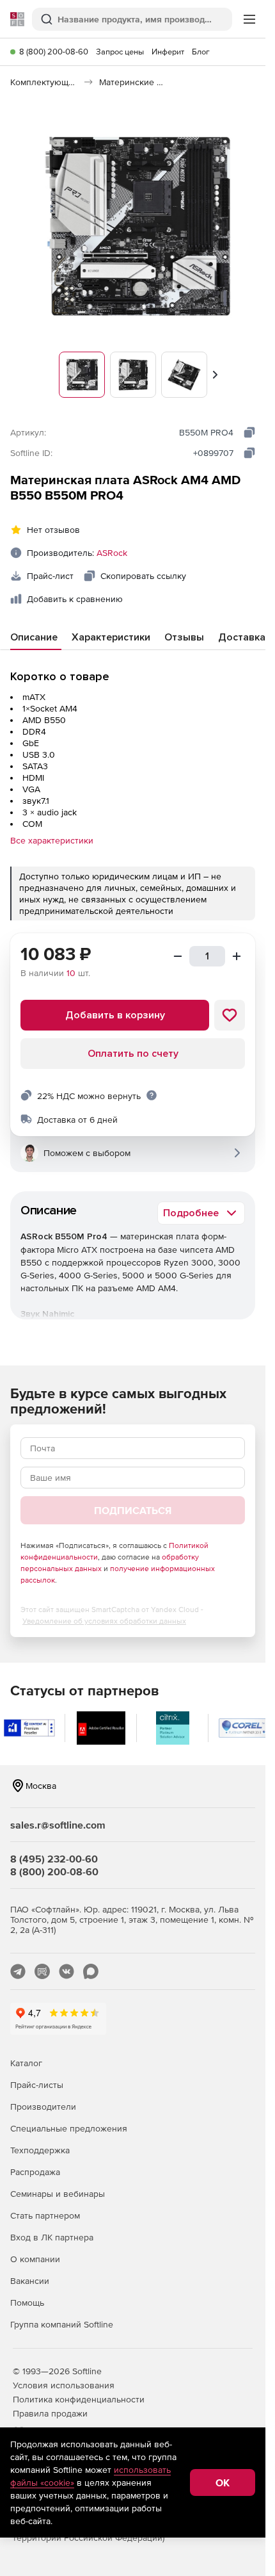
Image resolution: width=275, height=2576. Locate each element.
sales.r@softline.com (58, 1825)
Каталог (26, 2063)
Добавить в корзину (115, 1015)
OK (223, 2482)
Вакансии (30, 2281)
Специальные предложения (69, 2128)
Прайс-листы (37, 2085)
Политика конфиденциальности (79, 2399)
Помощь (27, 2303)
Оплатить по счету (133, 1054)
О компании (35, 2259)
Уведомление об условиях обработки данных (104, 1621)
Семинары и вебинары (58, 2194)
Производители (43, 2107)
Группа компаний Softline (62, 2324)
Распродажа (35, 2172)
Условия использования (64, 2385)
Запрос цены (120, 52)
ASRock (112, 553)
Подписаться (133, 1510)
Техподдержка (40, 2150)
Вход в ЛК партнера (52, 2237)
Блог (201, 52)
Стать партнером (45, 2215)
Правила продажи (50, 2413)
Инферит (168, 52)
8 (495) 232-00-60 (54, 1859)
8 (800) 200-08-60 (54, 52)
